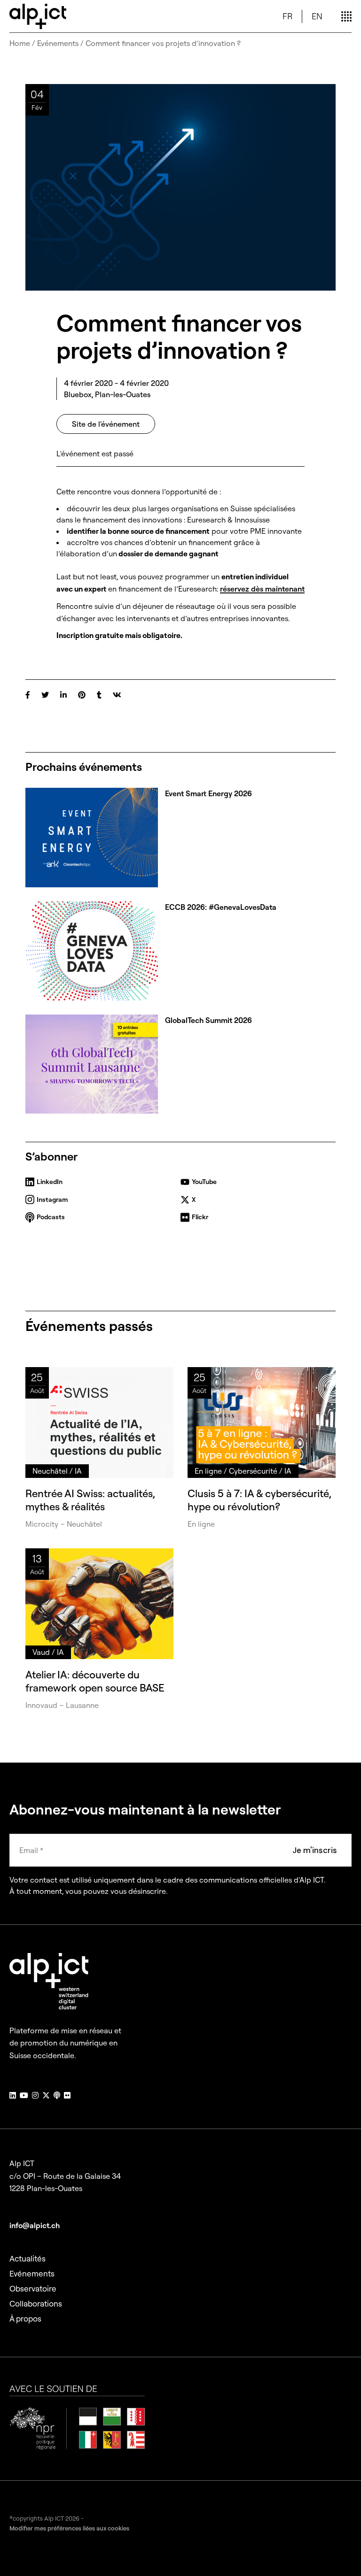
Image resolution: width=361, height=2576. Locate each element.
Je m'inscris (315, 1850)
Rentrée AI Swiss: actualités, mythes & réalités (90, 1500)
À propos (25, 2318)
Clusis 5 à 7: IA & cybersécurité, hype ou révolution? (259, 1500)
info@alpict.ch (35, 2225)
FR (287, 16)
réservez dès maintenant (262, 589)
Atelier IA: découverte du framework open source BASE (95, 1681)
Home (20, 43)
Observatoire (33, 2288)
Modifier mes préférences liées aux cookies (69, 2528)
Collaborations (36, 2303)
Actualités (27, 2258)
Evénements (58, 43)
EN (317, 16)
